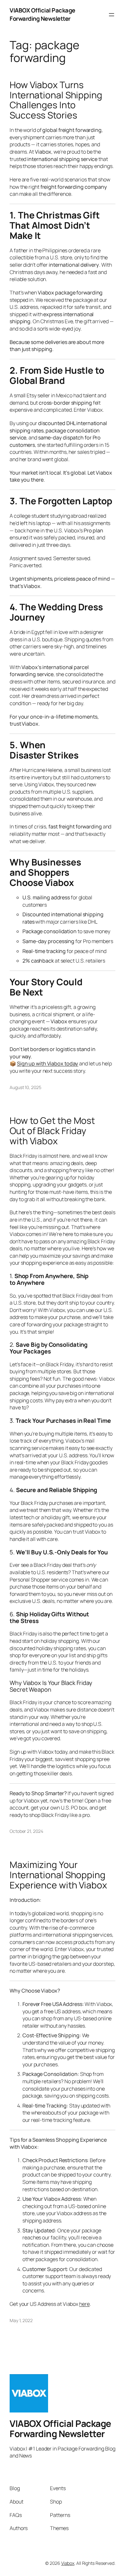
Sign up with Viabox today (48, 1063)
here (84, 2304)
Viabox (68, 2563)
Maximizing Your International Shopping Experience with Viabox (58, 1875)
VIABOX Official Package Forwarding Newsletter (42, 14)
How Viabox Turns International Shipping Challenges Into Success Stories (56, 100)
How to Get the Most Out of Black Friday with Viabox (52, 1131)
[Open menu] (112, 15)
